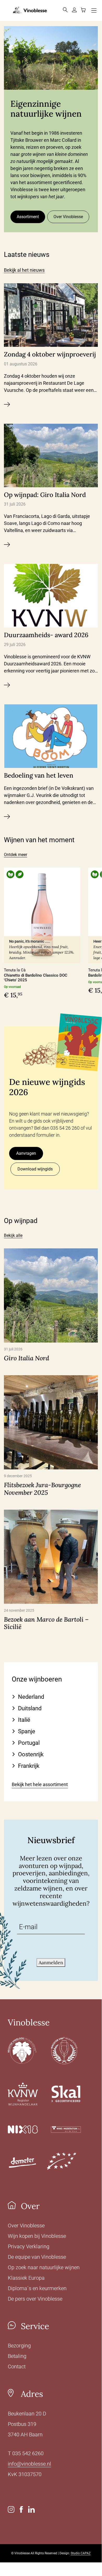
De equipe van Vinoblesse (37, 2257)
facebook (21, 2509)
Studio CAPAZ (81, 2553)
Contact (17, 2366)
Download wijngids (35, 1169)
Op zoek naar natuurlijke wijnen (44, 2267)
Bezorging (19, 2346)
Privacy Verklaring (29, 2246)
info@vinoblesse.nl (29, 2464)
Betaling (17, 2356)
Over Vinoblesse (68, 217)
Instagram (11, 2509)
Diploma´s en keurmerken (37, 2288)
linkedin (31, 2509)
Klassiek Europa (26, 2278)
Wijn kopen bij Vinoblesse (37, 2236)
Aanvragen (26, 1153)
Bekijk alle (13, 1235)
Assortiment (28, 217)
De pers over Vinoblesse (35, 2299)
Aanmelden (51, 1963)
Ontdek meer (16, 855)
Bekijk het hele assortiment (40, 1784)
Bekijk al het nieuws (24, 270)
